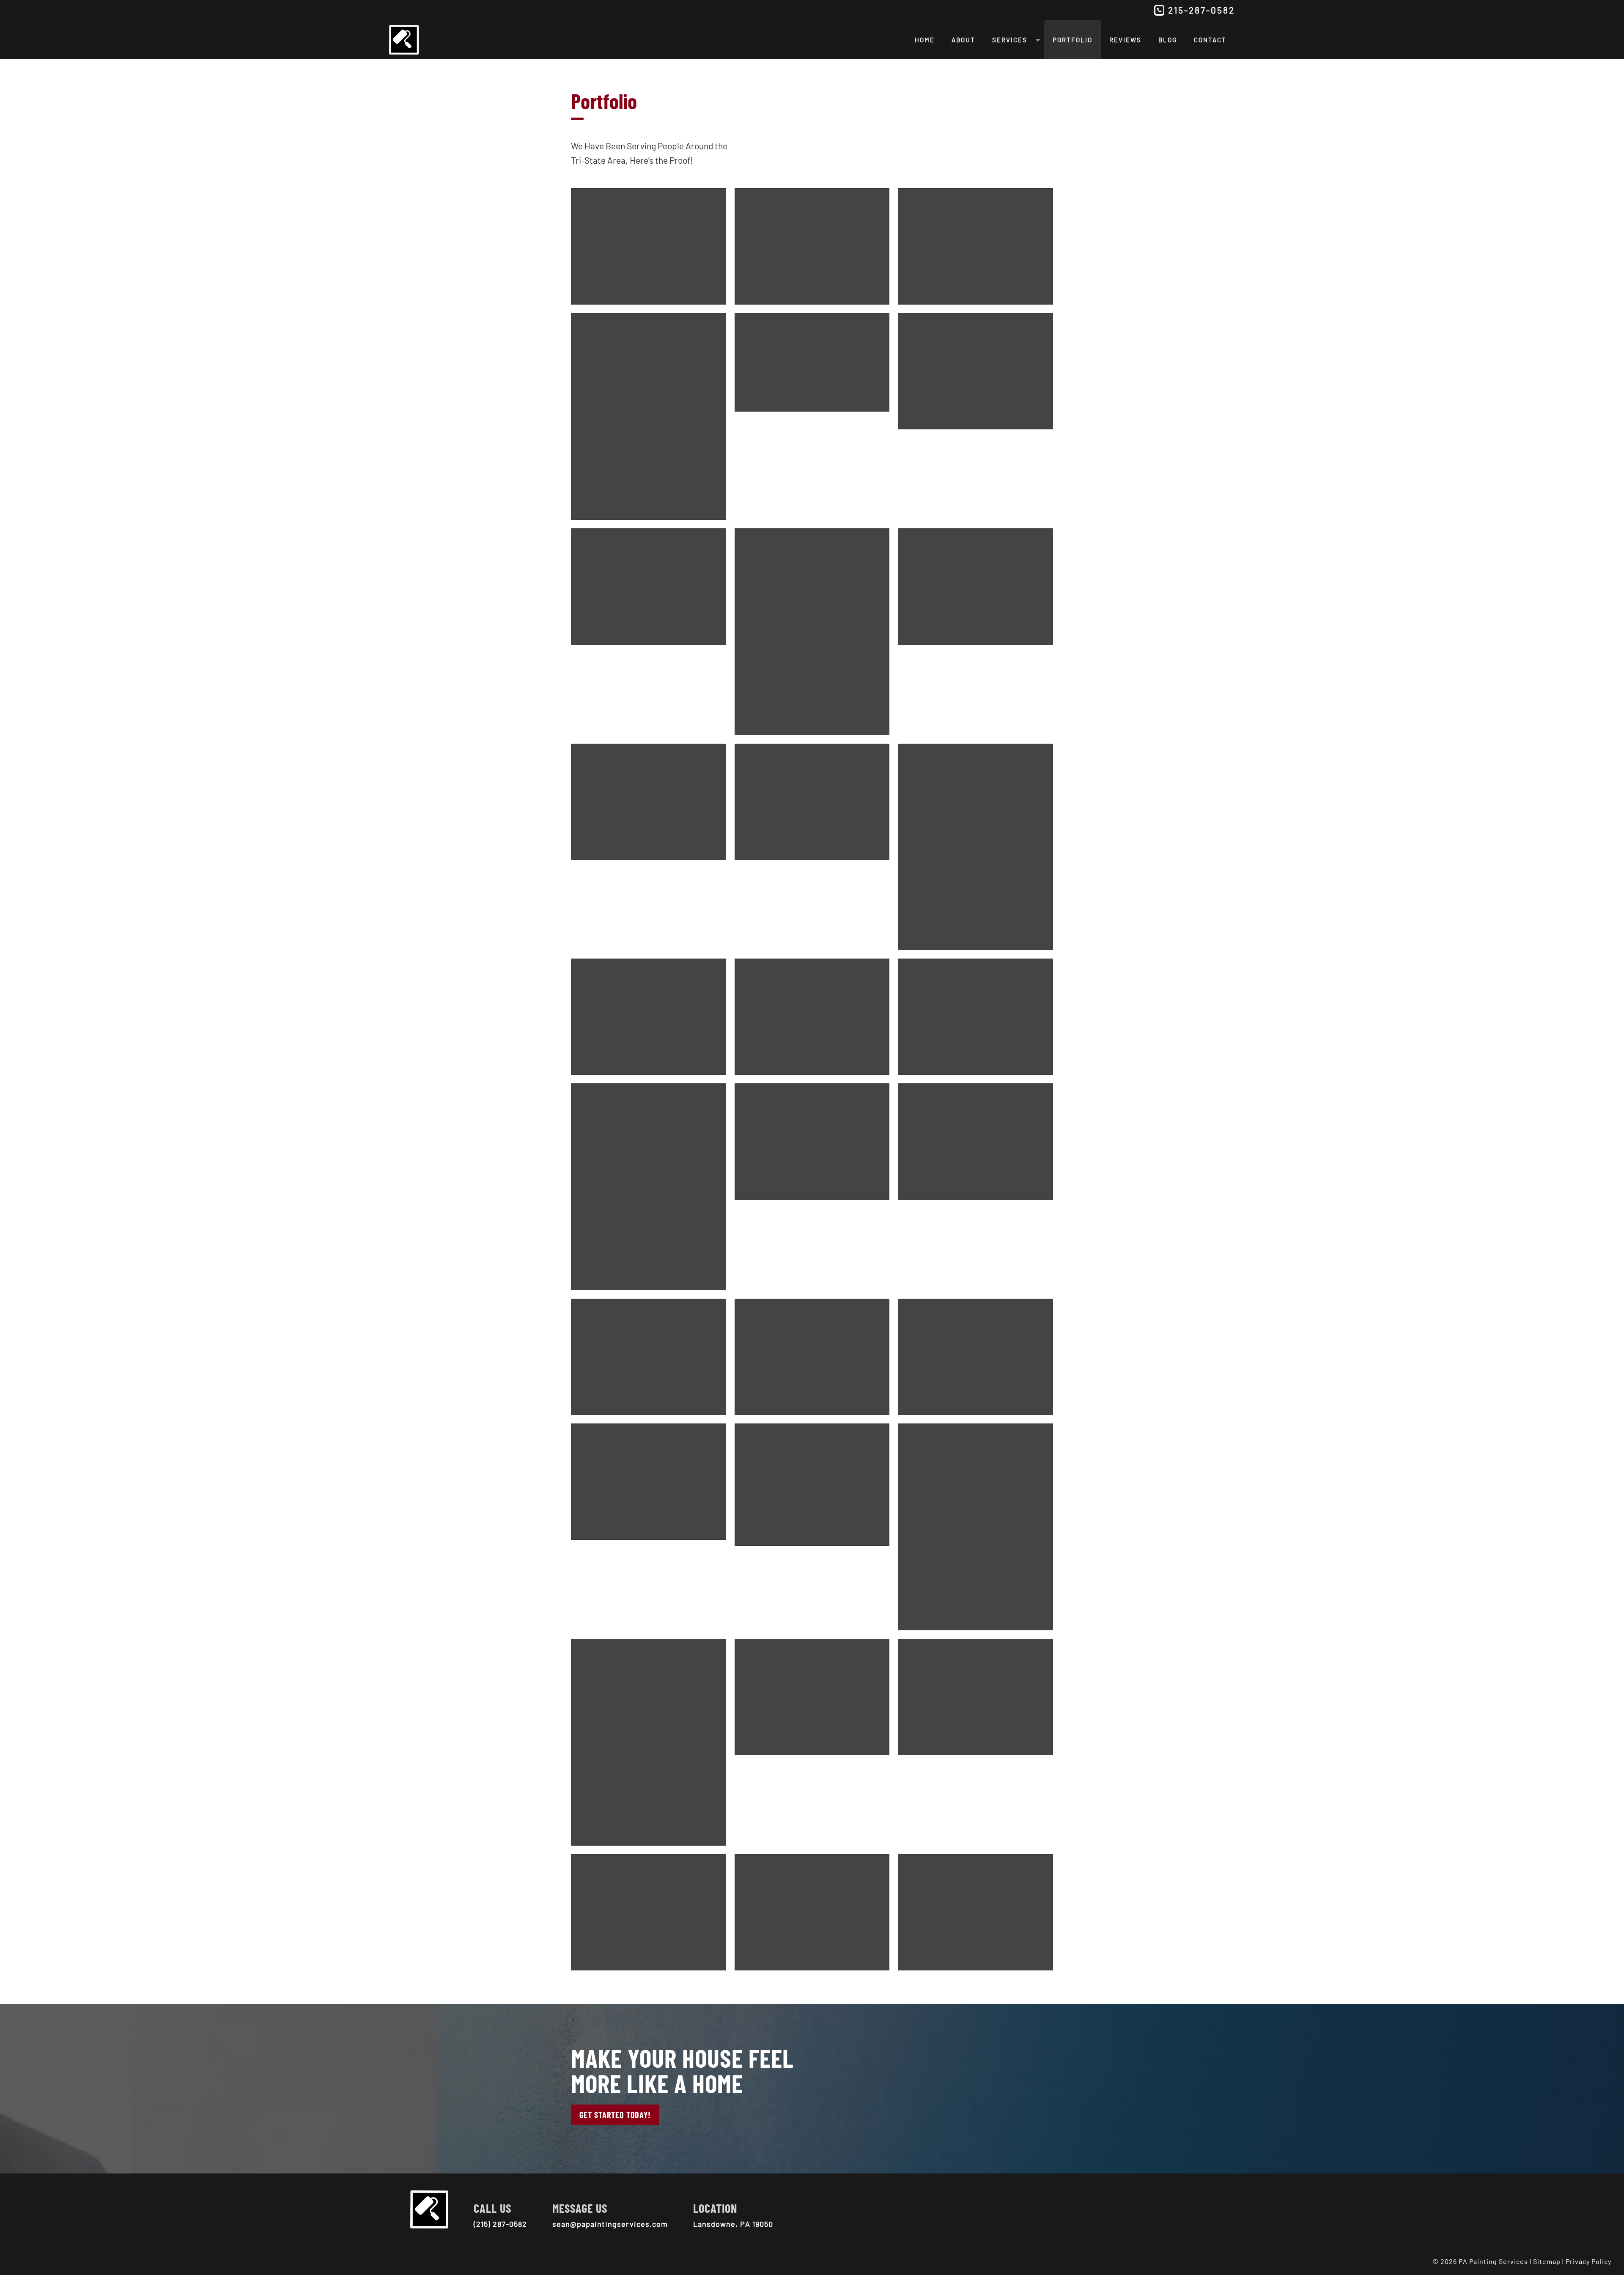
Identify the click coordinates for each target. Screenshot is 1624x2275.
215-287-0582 (1202, 10)
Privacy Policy (1588, 2261)
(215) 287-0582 (500, 2224)
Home (925, 40)
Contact (1210, 40)
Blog (1168, 40)
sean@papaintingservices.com (610, 2224)
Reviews (1125, 40)
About (963, 40)
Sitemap (1547, 2261)
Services (1010, 40)
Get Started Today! (615, 2115)
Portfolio (1073, 40)
